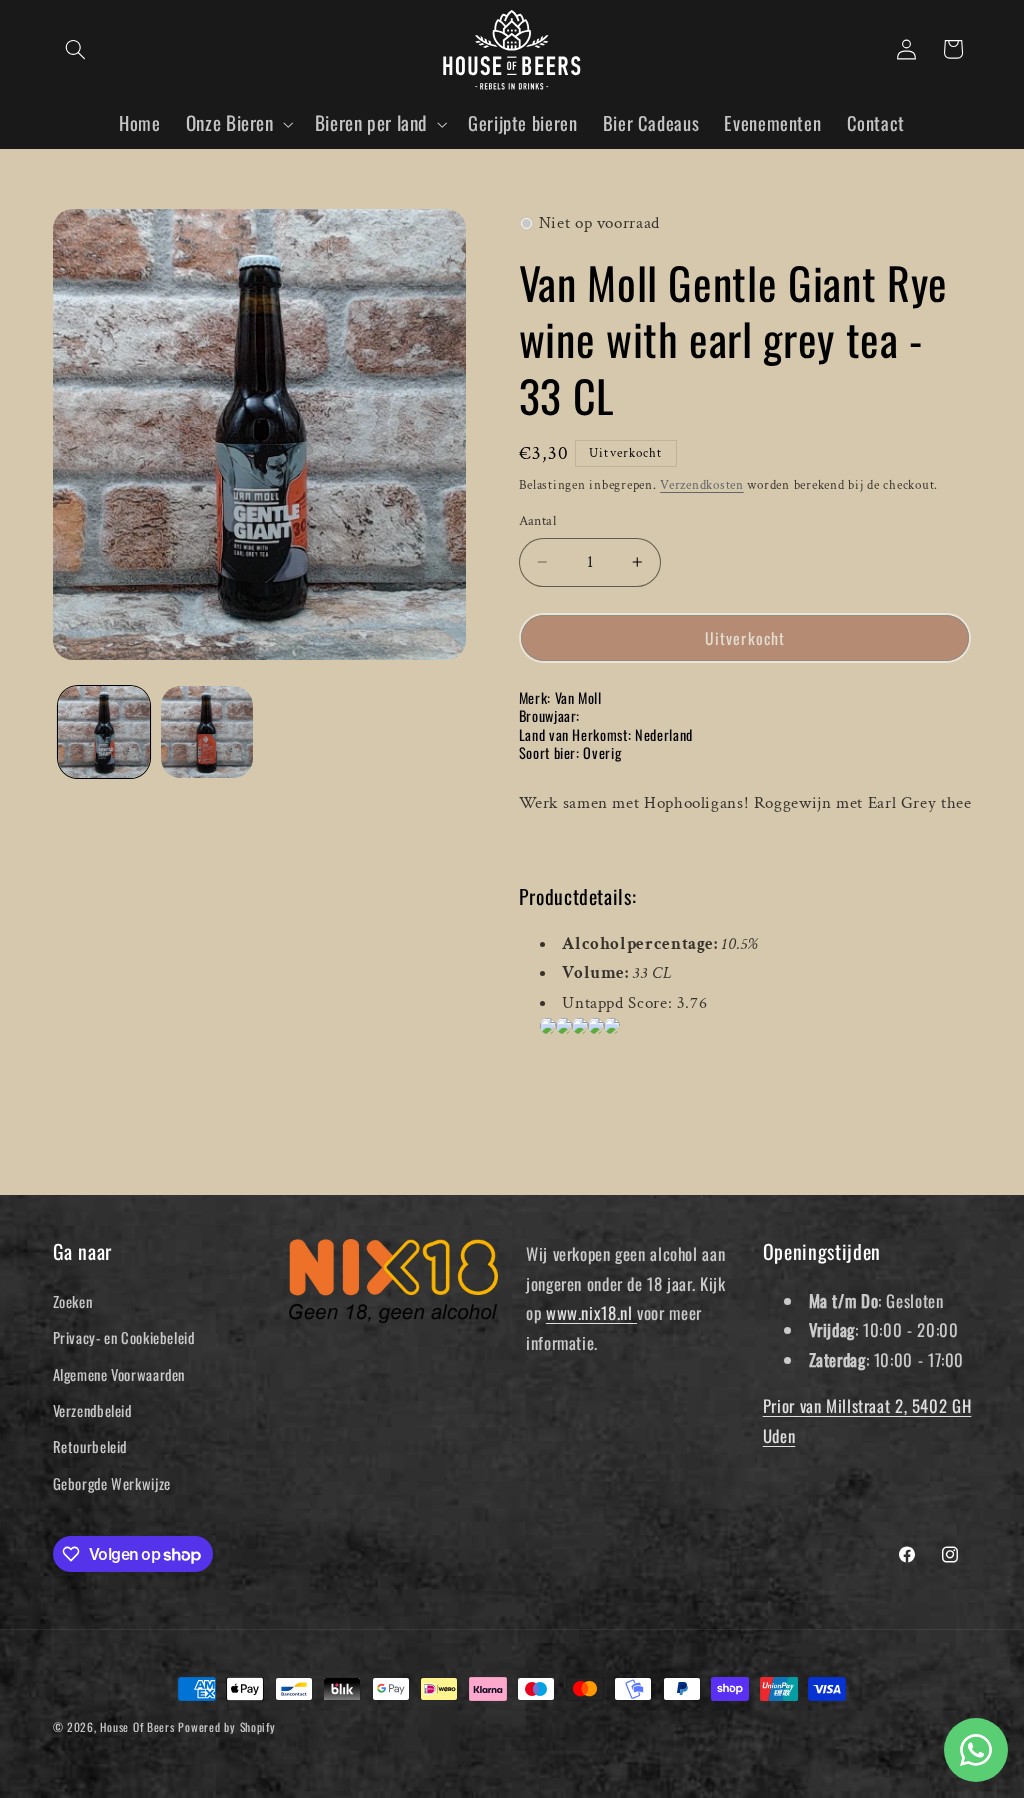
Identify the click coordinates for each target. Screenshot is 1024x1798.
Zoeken (73, 1301)
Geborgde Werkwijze (112, 1483)
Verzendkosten (702, 485)
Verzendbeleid (92, 1410)
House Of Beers (137, 1726)
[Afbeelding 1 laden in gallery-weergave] (104, 732)
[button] (76, 49)
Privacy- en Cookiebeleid (124, 1337)
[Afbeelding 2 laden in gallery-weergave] (207, 732)
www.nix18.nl (591, 1312)
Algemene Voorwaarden (119, 1374)
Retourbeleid (90, 1446)
